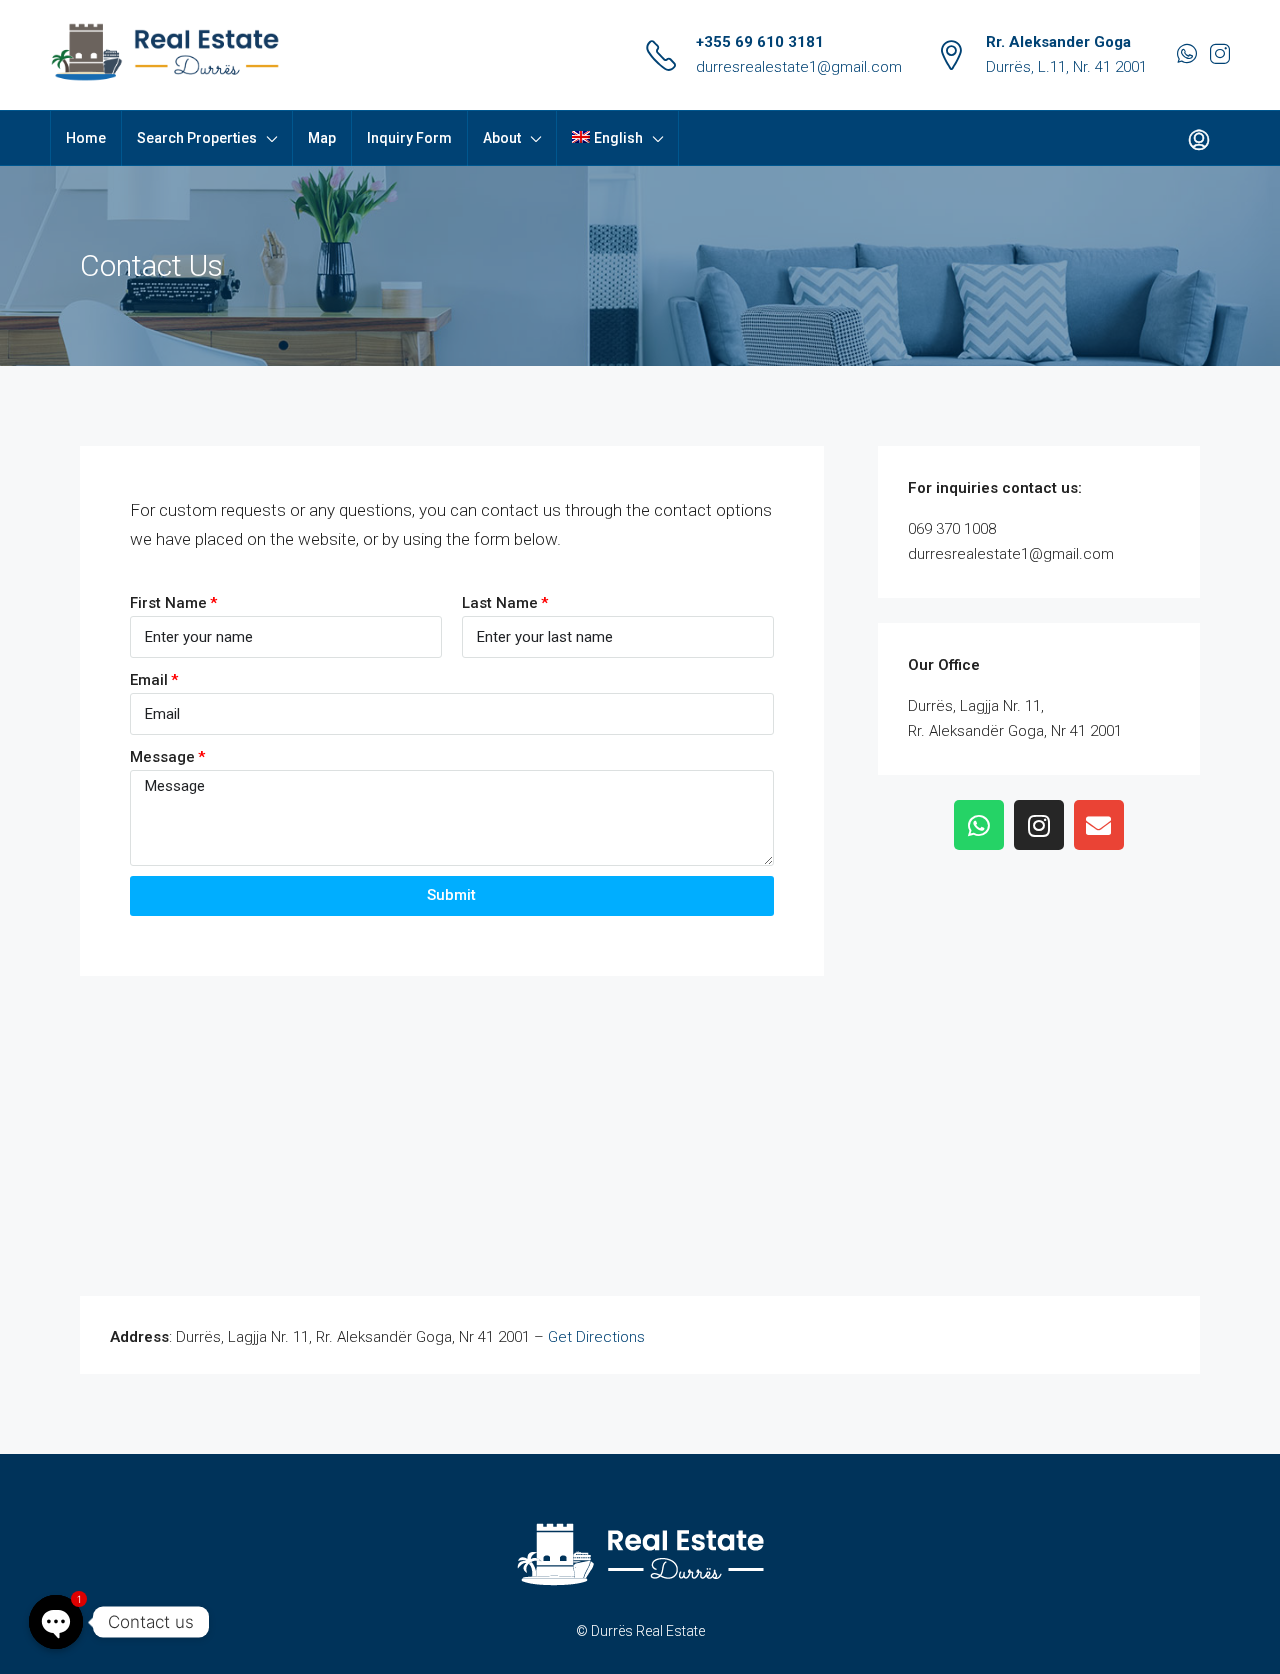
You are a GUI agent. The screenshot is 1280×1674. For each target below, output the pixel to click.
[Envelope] (1099, 825)
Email (149, 680)
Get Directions (596, 1337)
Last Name (500, 603)
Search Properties (197, 138)
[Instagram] (1039, 825)
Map (322, 138)
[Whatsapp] (979, 825)
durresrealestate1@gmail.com (799, 67)
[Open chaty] (56, 1622)
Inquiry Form (409, 138)
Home (86, 138)
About (502, 138)
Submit (451, 895)
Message (162, 757)
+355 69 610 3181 (760, 42)
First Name (168, 603)
